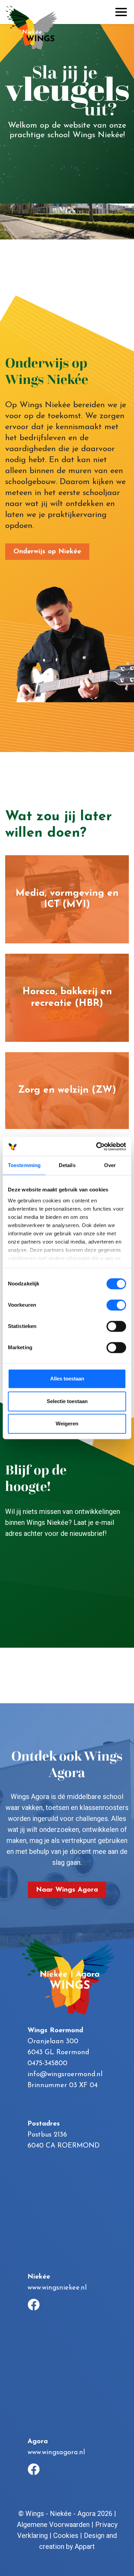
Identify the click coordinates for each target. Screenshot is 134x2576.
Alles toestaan (67, 1379)
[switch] (116, 1305)
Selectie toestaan (67, 1401)
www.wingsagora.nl (56, 2453)
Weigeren (67, 1424)
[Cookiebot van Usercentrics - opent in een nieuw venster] (96, 1146)
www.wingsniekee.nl (57, 2288)
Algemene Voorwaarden (53, 2525)
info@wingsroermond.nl (65, 2074)
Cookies (66, 2536)
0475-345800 (47, 2063)
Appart (85, 2546)
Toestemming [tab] (24, 1165)
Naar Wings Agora (67, 1890)
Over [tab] (110, 1165)
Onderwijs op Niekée (47, 552)
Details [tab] (67, 1165)
